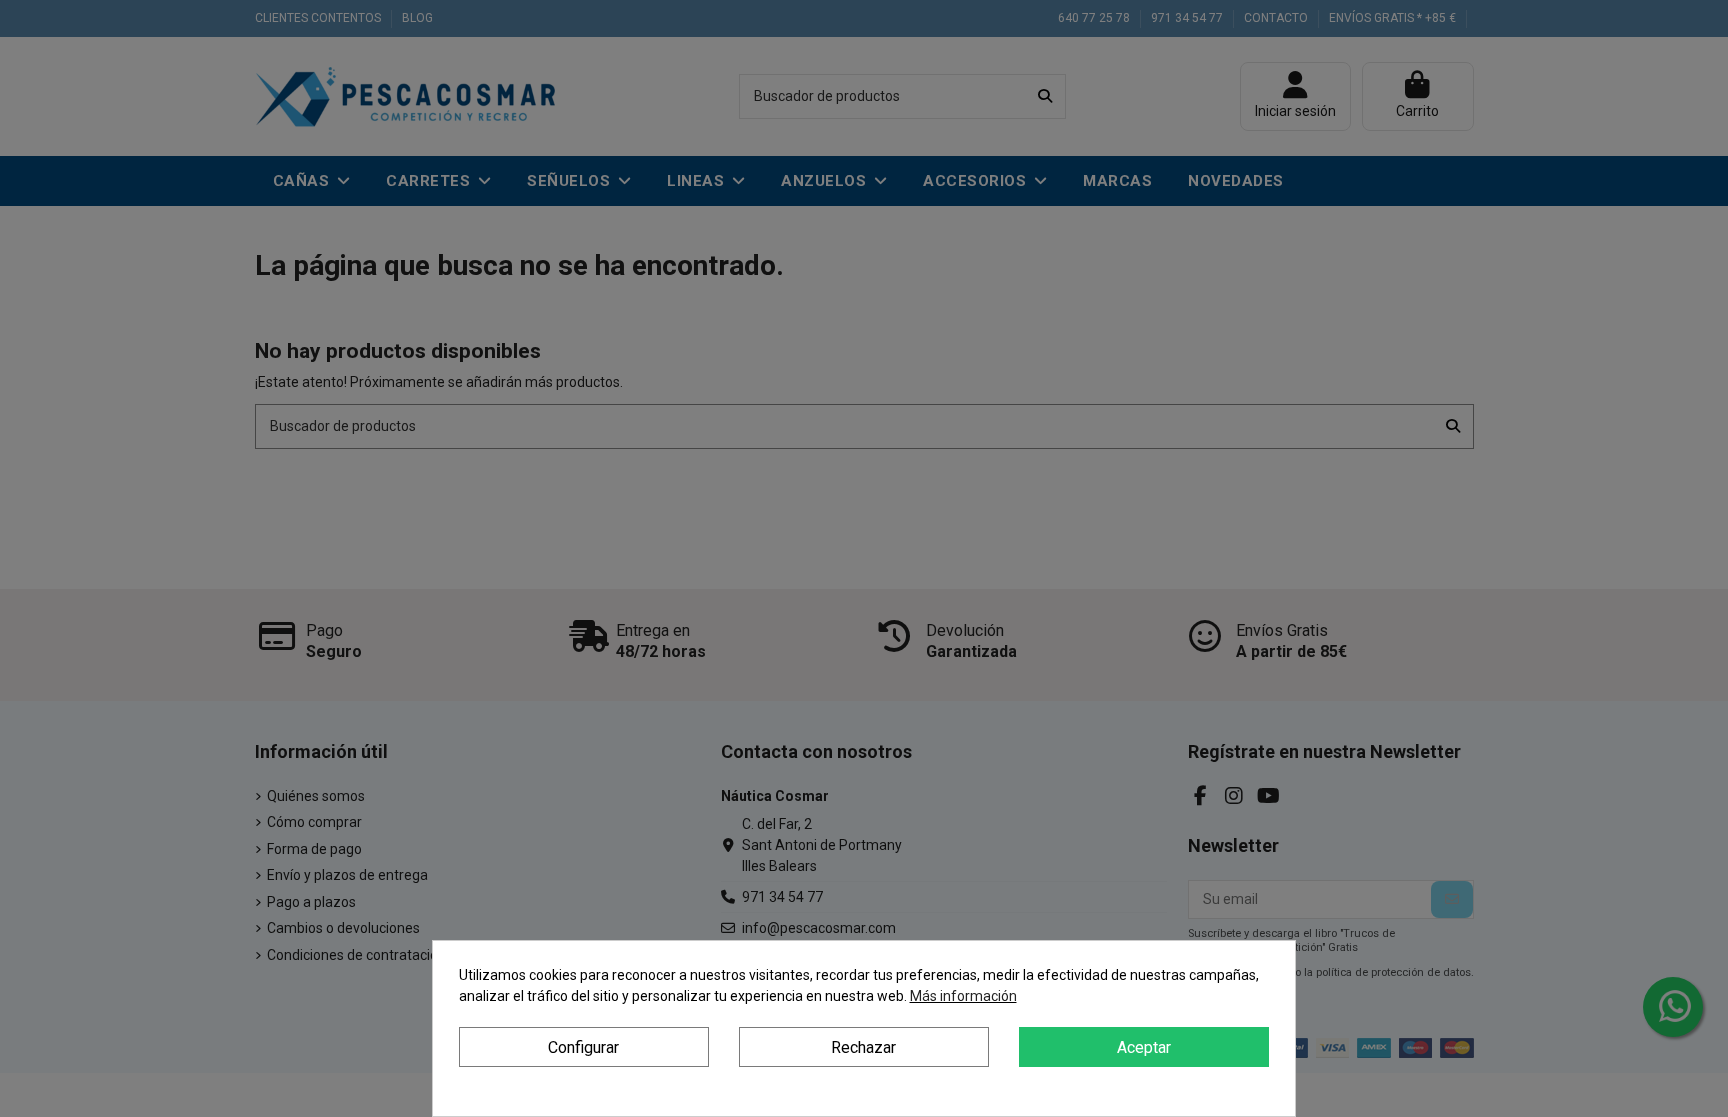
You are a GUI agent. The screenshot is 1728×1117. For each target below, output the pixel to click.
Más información (963, 996)
